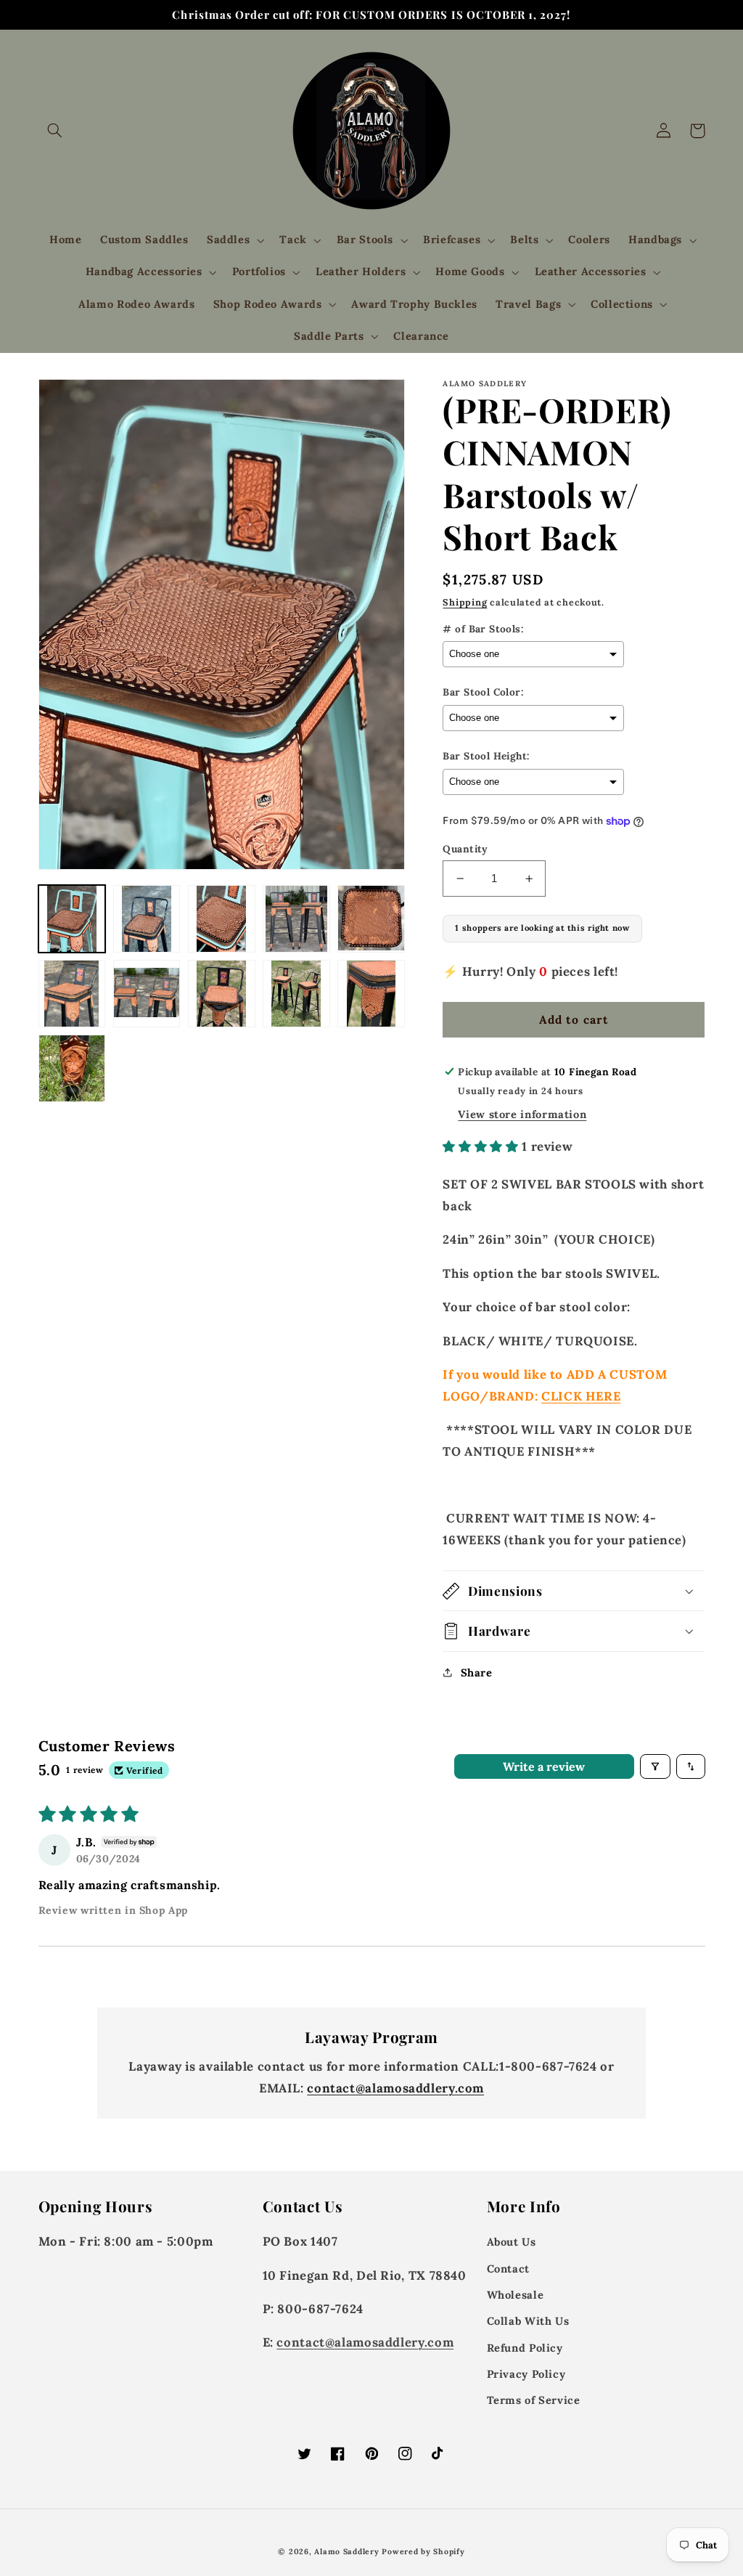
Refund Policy (525, 2348)
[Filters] (655, 1766)
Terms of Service (534, 2400)
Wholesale (516, 2295)
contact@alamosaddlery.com (395, 2088)
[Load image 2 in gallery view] (147, 919)
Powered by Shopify (423, 2551)
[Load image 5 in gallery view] (371, 919)
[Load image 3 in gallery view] (222, 919)
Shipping (465, 602)
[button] (55, 131)
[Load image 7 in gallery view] (147, 994)
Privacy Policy (526, 2374)
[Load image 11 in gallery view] (72, 1068)
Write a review (544, 1766)
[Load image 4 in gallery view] (296, 919)
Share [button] (476, 1672)
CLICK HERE (581, 1396)
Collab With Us (528, 2321)
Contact (508, 2269)
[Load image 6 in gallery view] (72, 994)
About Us (512, 2242)
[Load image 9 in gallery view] (296, 994)
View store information (522, 1114)
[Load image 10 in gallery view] (371, 994)
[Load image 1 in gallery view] (72, 919)
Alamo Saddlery (346, 2551)
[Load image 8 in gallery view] (222, 994)
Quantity (465, 849)
